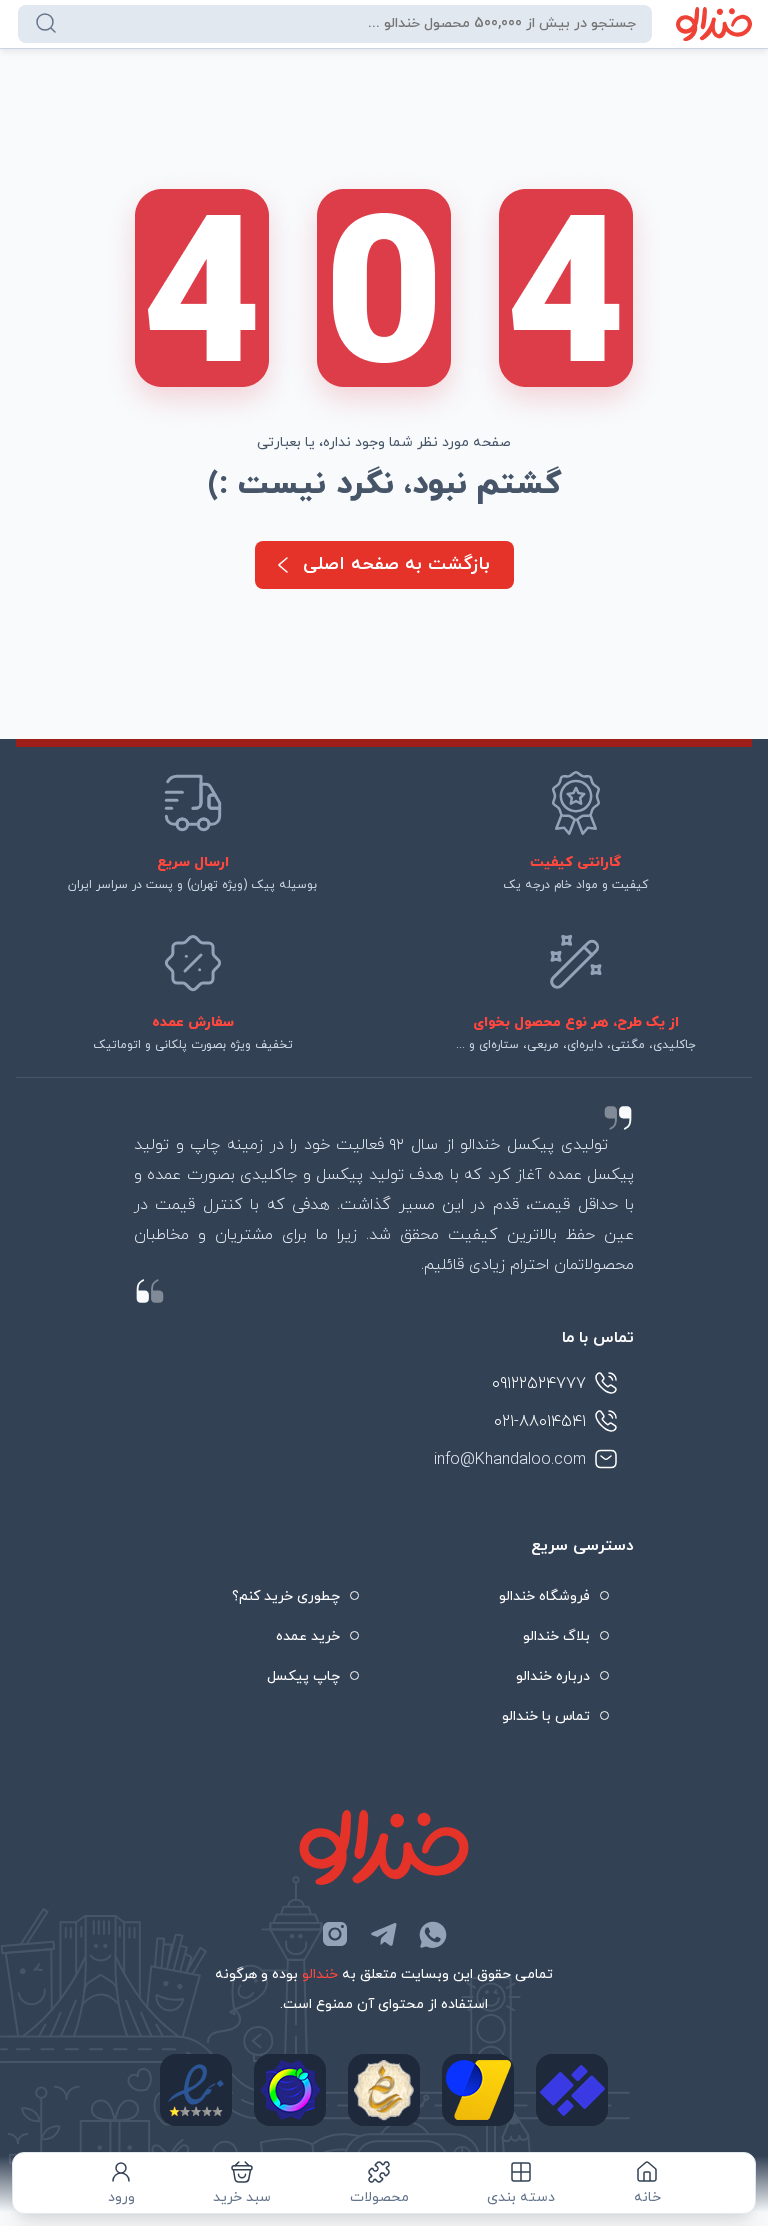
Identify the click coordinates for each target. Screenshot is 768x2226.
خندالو (320, 1974)
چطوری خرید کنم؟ (286, 1596)
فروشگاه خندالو (544, 1596)
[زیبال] (572, 2090)
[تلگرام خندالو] (384, 1934)
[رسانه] (384, 2090)
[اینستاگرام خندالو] (335, 1934)
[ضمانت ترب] (290, 2090)
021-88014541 (540, 1422)
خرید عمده (308, 1636)
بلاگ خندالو (556, 1636)
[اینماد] (196, 2090)
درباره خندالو (553, 1676)
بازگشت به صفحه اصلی (396, 564)
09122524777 (539, 1384)
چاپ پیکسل (303, 1676)
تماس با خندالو (546, 1716)
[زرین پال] (478, 2090)
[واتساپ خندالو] (433, 1934)
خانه (647, 2197)
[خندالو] (714, 24)
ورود (121, 2197)
